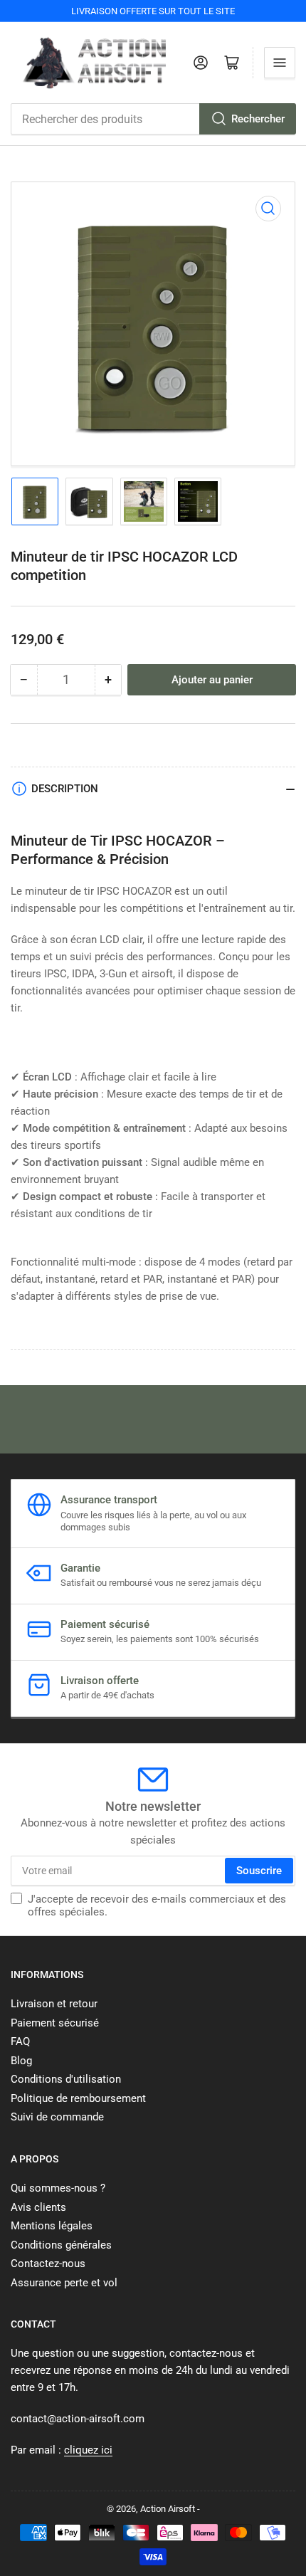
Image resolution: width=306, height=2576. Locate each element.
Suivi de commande (57, 2117)
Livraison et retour (54, 2004)
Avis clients (38, 2207)
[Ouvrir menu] (280, 63)
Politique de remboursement (78, 2098)
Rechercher (258, 119)
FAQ (20, 2041)
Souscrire (259, 1871)
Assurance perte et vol (64, 2283)
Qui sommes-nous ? (58, 2188)
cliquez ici (88, 2450)
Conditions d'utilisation (66, 2079)
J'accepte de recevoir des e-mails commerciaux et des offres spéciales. (157, 1905)
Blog (21, 2061)
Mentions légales (52, 2226)
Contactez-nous (48, 2264)
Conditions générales (61, 2245)
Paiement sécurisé (55, 2023)
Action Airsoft (168, 2509)
